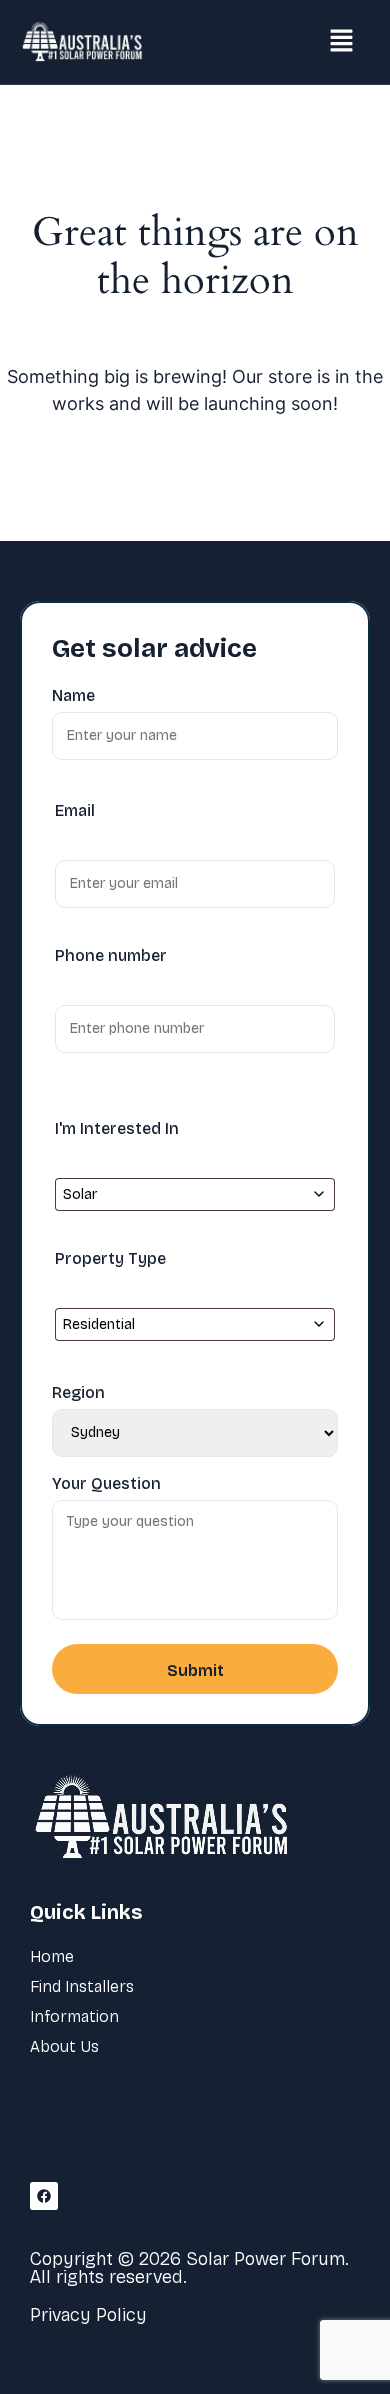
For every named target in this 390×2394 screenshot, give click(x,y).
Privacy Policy (88, 2315)
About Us (64, 2046)
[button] (342, 42)
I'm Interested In (117, 1128)
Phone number (111, 955)
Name (73, 696)
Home (52, 1956)
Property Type (110, 1258)
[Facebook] (44, 2196)
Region (78, 1393)
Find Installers (82, 1986)
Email (75, 810)
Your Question (106, 1484)
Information (74, 2016)
